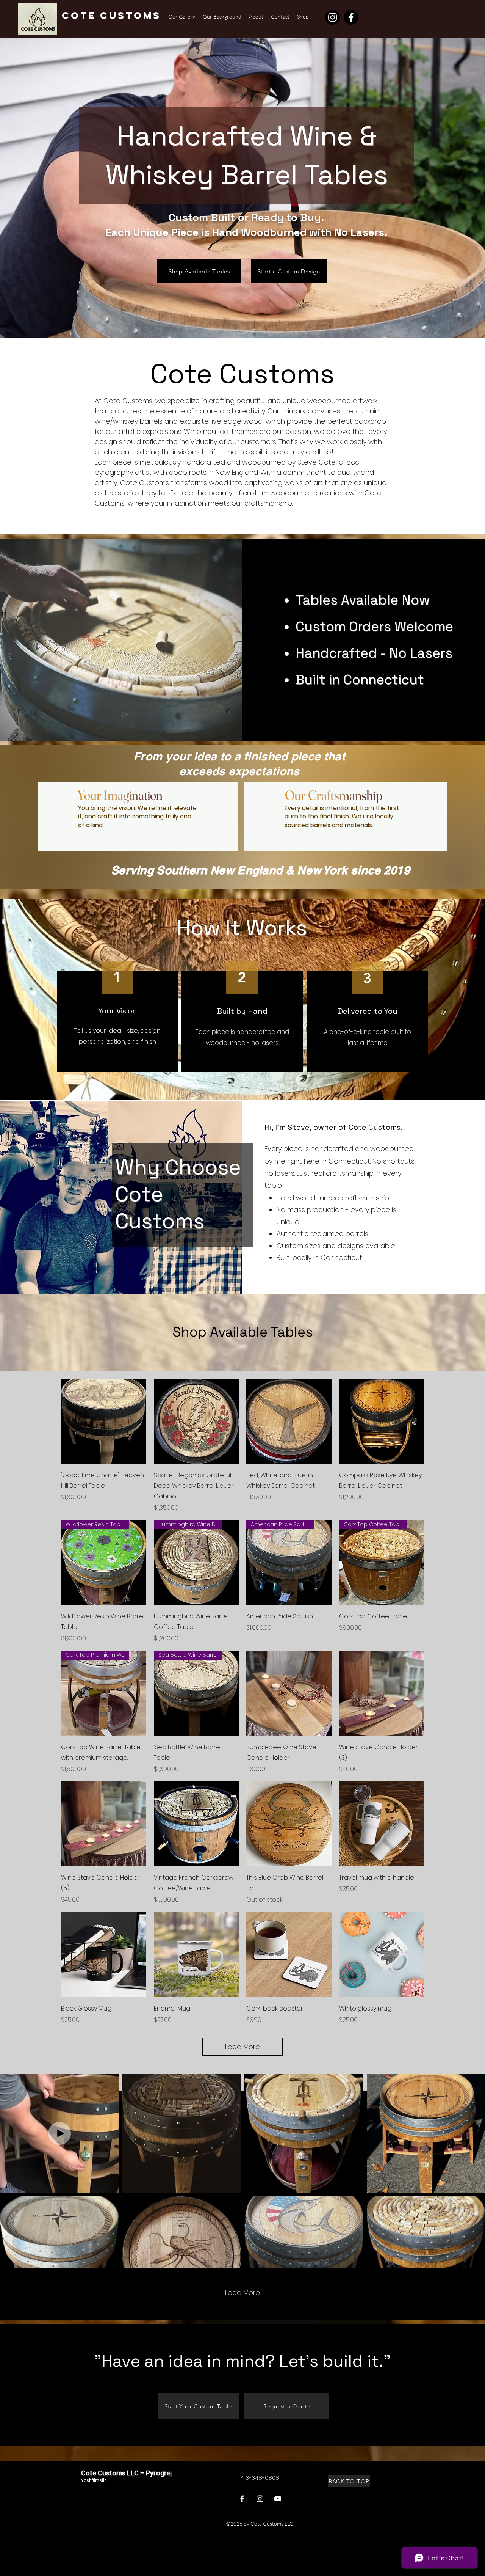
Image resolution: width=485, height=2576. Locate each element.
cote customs (111, 16)
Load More (242, 2047)
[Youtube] (278, 2499)
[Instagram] (332, 17)
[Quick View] (104, 1421)
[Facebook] (351, 17)
